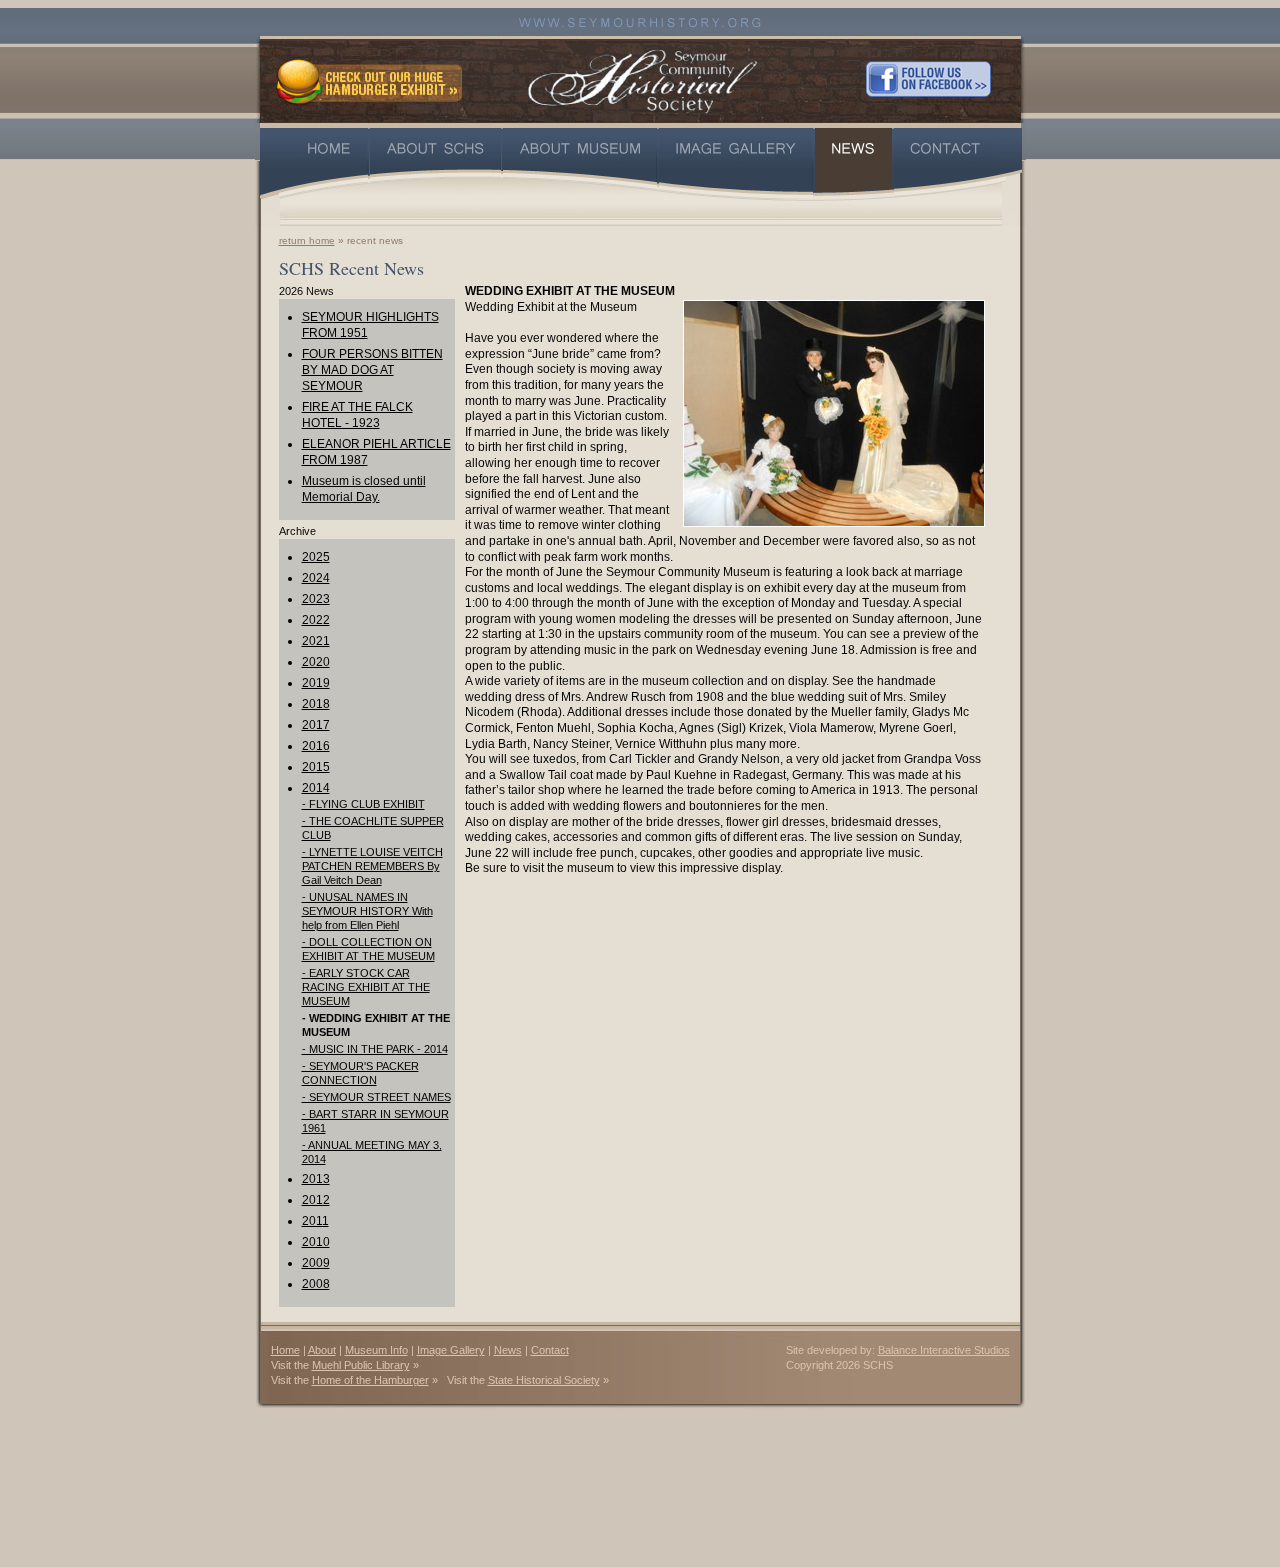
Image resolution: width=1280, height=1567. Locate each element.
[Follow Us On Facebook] (928, 79)
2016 (316, 746)
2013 (316, 1179)
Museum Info (376, 1350)
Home (285, 1350)
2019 (316, 683)
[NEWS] (853, 163)
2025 (316, 557)
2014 (316, 788)
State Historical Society (544, 1380)
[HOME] (314, 163)
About (322, 1350)
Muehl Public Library (361, 1365)
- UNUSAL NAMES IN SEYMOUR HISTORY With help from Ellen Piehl (367, 911)
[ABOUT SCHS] (435, 163)
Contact (550, 1350)
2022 (316, 620)
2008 (316, 1284)
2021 (316, 641)
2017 (316, 725)
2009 (316, 1263)
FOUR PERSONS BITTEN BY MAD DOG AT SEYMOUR (372, 370)
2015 (316, 767)
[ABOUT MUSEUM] (580, 163)
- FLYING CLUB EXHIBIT (363, 804)
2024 (316, 578)
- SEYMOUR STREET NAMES (376, 1097)
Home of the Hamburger (370, 1380)
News (508, 1350)
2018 (316, 704)
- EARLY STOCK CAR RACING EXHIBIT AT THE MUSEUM (366, 987)
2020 (316, 662)
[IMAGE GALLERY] (736, 163)
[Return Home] (642, 78)
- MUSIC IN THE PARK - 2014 (375, 1049)
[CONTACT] (958, 163)
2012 (316, 1200)
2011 (315, 1221)
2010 (316, 1242)
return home (307, 240)
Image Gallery (451, 1350)
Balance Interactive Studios (944, 1350)
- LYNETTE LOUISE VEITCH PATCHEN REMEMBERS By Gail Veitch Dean (372, 866)
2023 (316, 599)
